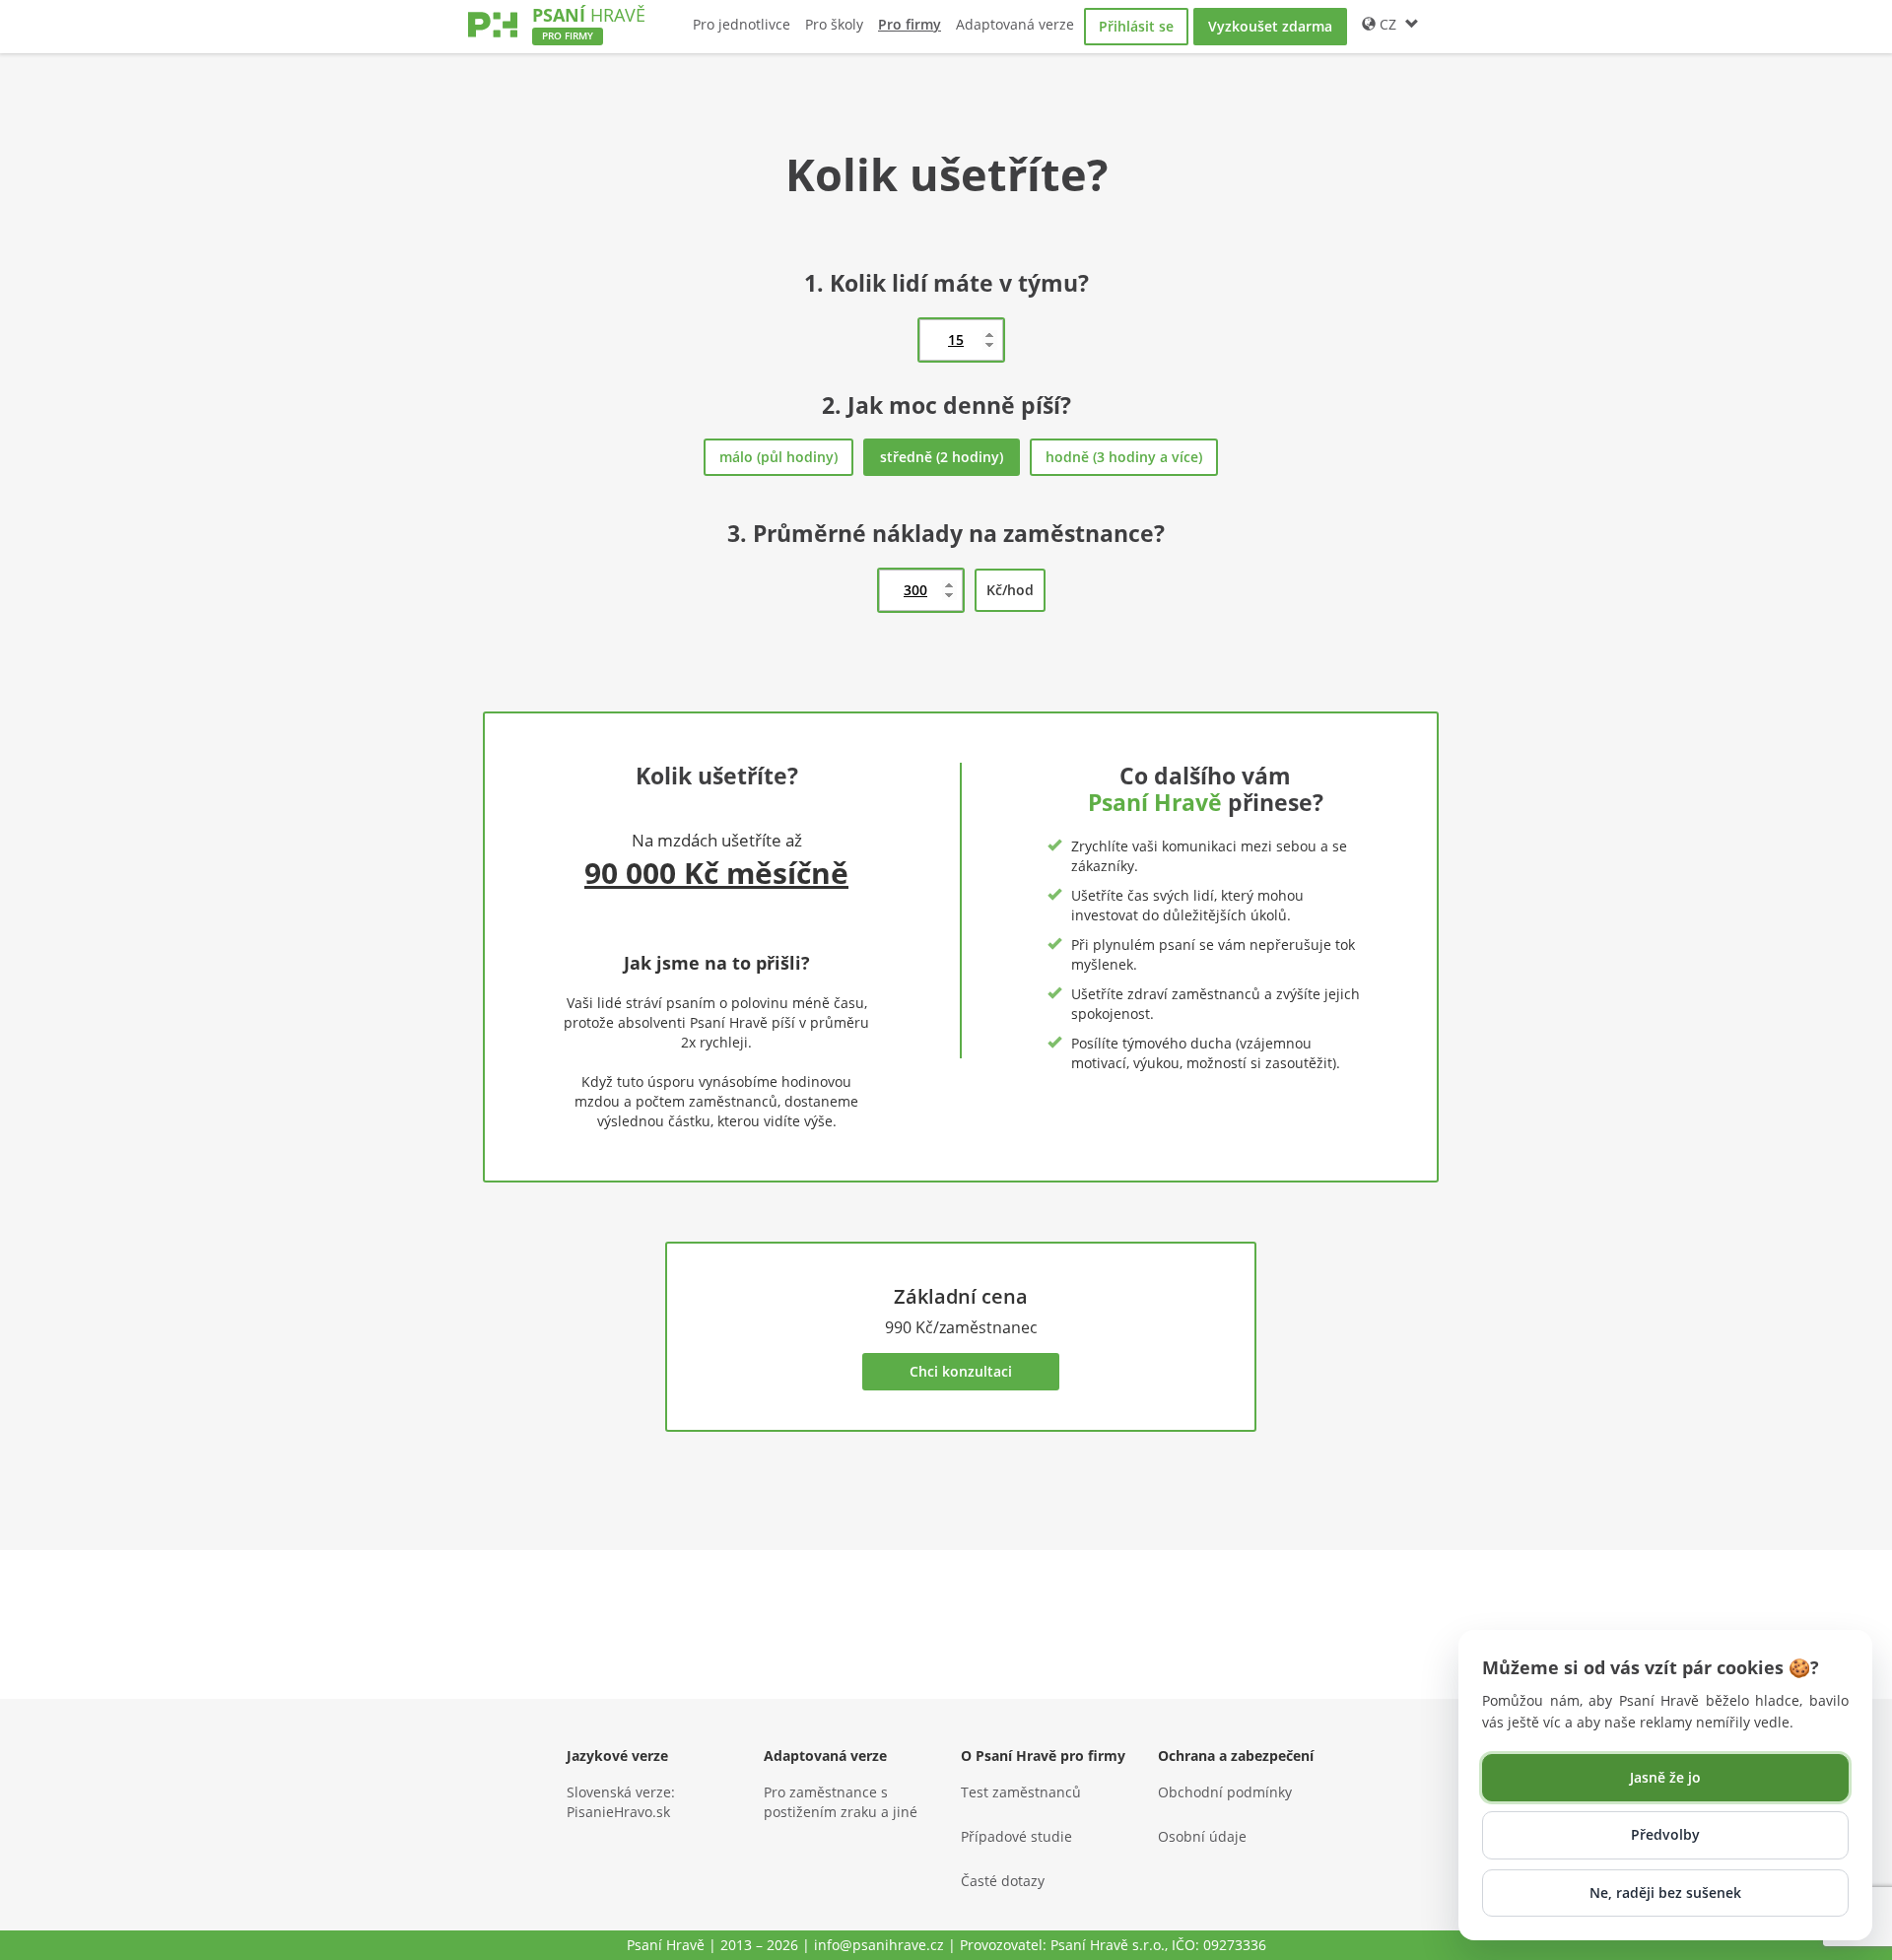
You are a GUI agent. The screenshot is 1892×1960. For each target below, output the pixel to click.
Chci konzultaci (961, 1371)
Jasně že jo (1665, 1777)
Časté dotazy (1003, 1881)
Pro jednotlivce (742, 24)
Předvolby (1665, 1834)
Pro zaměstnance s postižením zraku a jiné (841, 1802)
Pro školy (834, 24)
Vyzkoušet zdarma (1270, 26)
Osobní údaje (1202, 1836)
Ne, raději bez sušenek (1665, 1892)
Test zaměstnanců (1021, 1792)
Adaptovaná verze (1015, 24)
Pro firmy (910, 24)
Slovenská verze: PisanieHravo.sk (621, 1802)
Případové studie (1016, 1836)
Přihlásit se (1136, 26)
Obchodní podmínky (1225, 1792)
